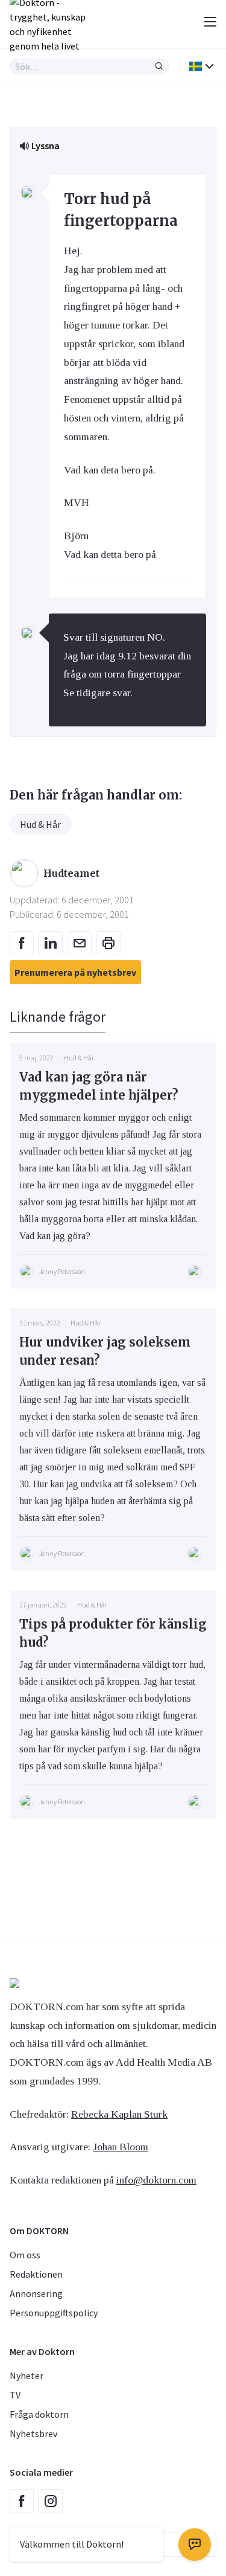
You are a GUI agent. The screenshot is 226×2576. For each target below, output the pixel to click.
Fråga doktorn (39, 2414)
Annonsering (36, 2293)
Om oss (25, 2255)
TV (15, 2395)
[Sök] (159, 66)
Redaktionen (36, 2274)
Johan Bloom (121, 2147)
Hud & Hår (40, 824)
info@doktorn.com (156, 2180)
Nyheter (27, 2376)
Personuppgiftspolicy (54, 2313)
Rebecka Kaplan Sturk (119, 2114)
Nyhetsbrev (33, 2433)
